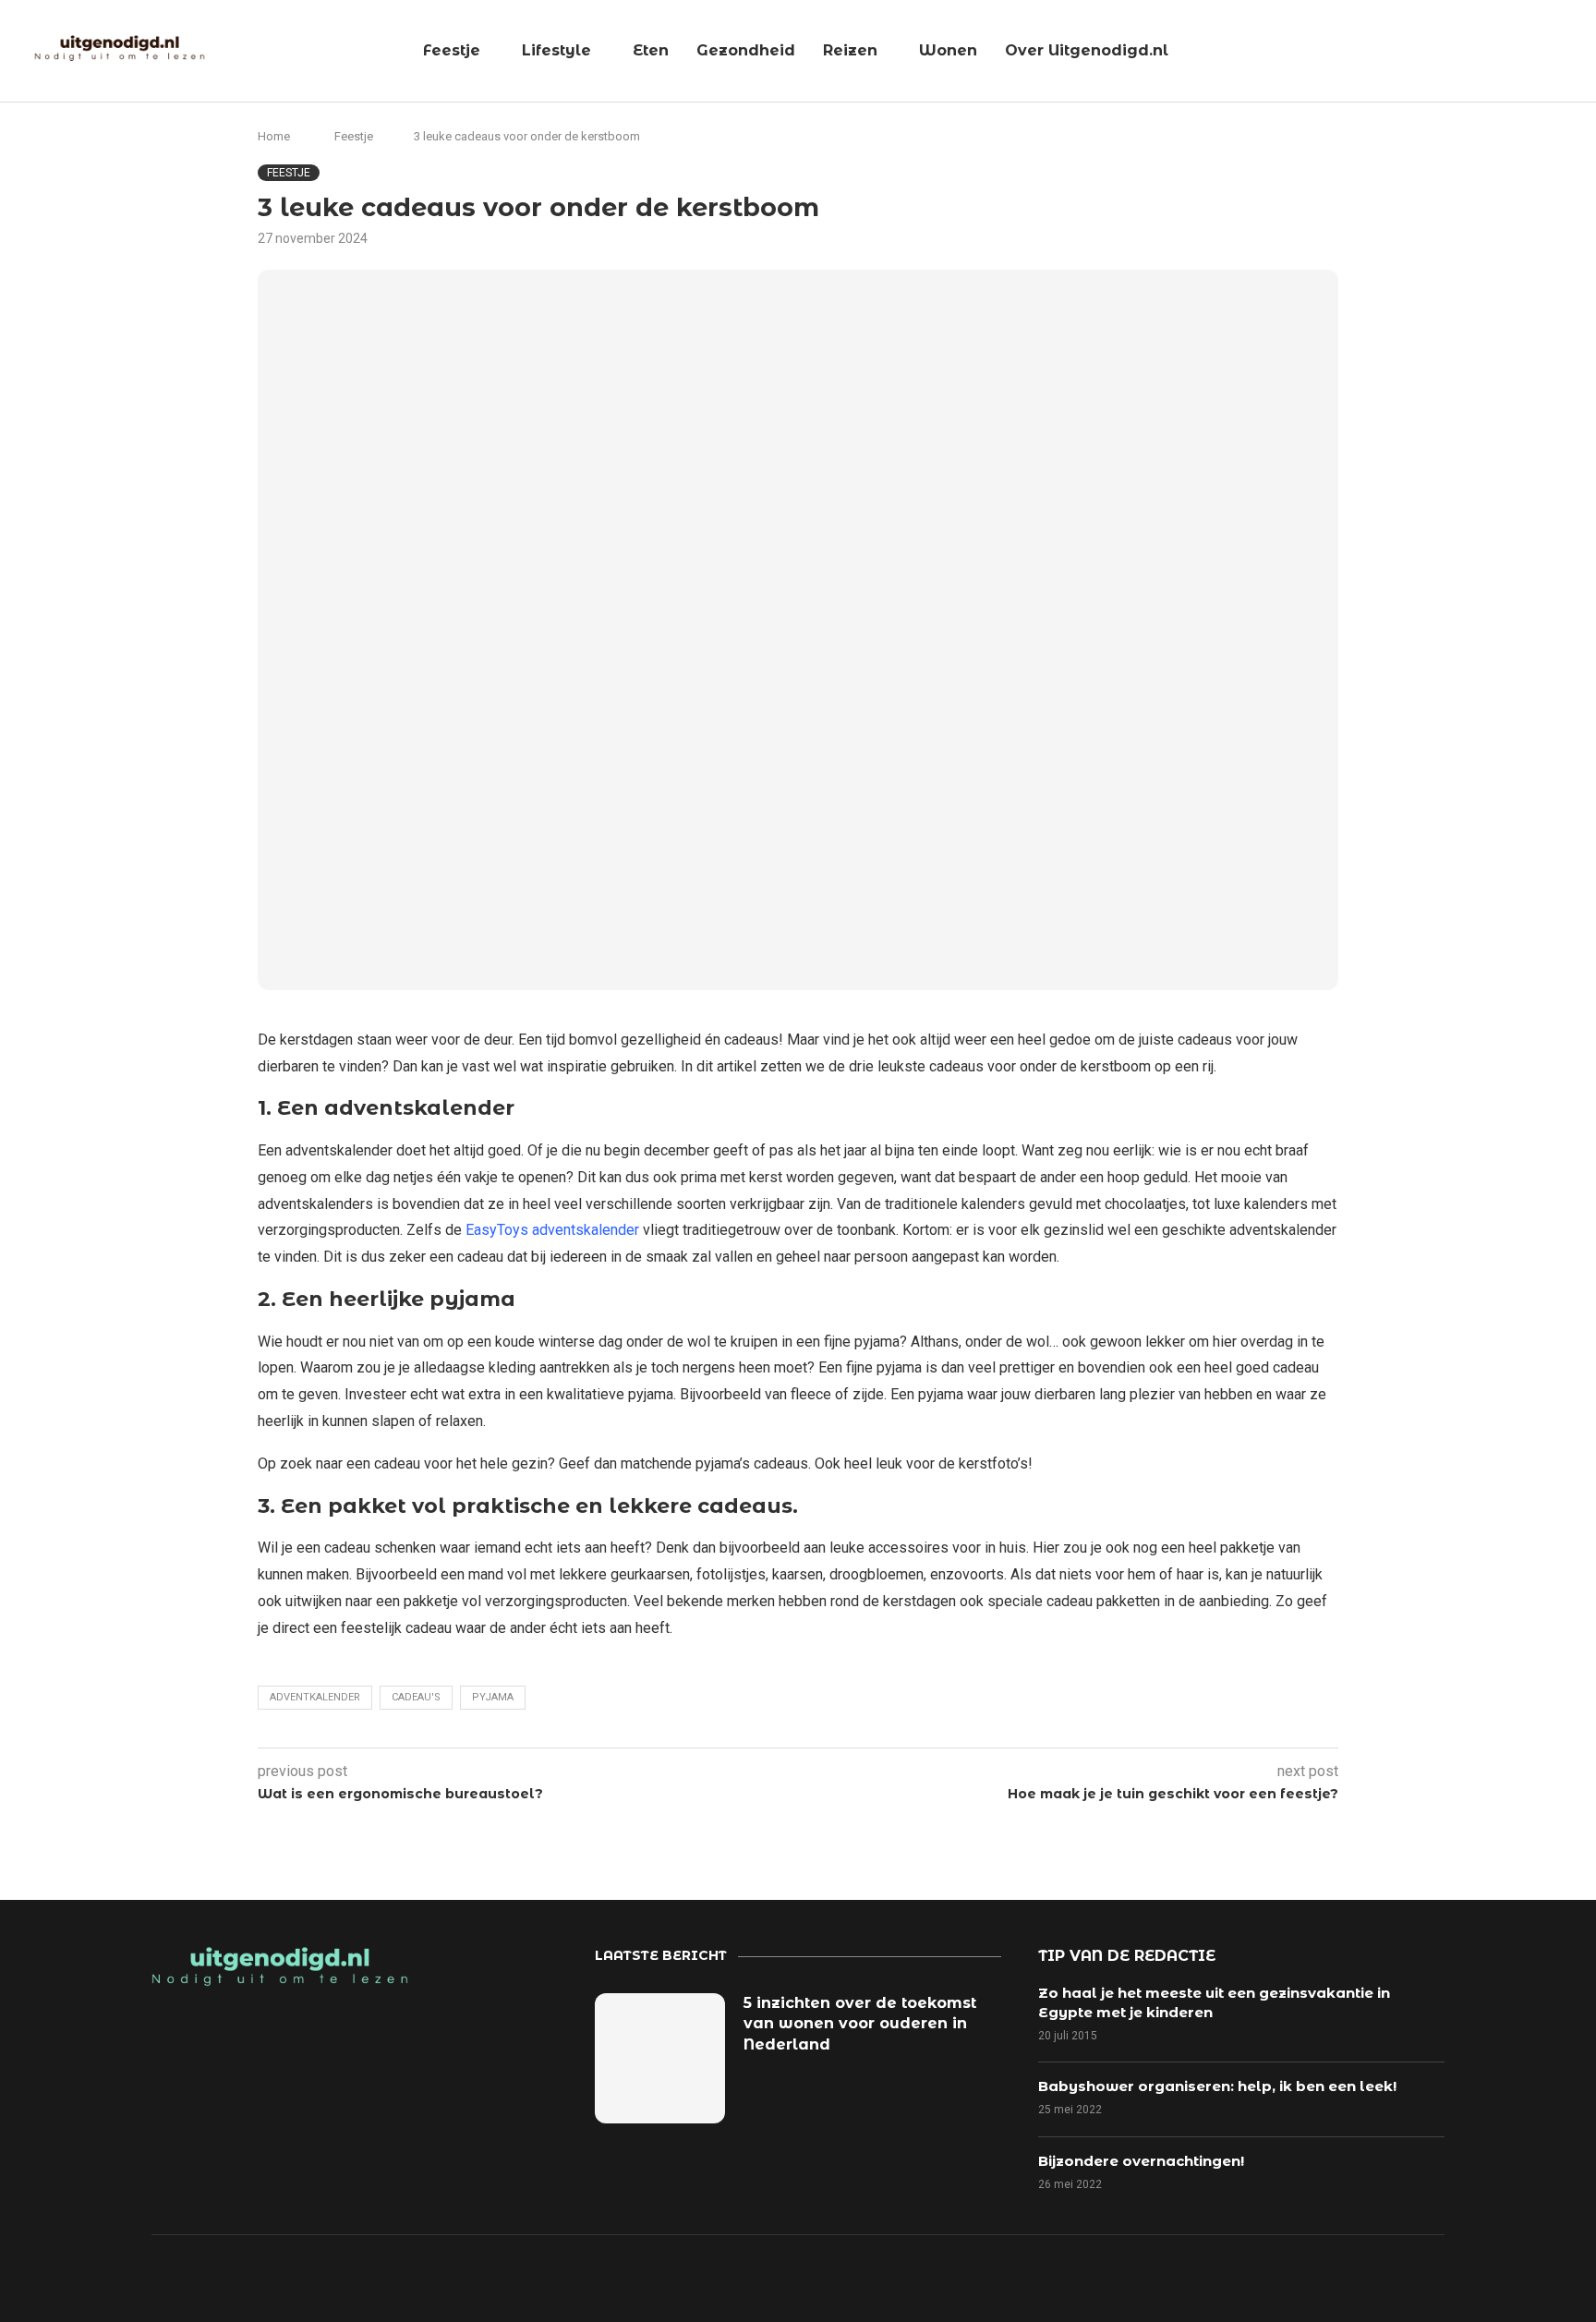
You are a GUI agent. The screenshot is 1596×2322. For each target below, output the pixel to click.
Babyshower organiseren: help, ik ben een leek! (1217, 2086)
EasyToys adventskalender (552, 1230)
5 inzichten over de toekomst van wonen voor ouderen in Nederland (860, 2024)
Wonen (948, 50)
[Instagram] (1230, 2277)
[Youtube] (1294, 2277)
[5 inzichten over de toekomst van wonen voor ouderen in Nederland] (660, 2058)
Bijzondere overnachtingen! (1141, 2161)
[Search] (1573, 52)
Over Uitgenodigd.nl (1087, 50)
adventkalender (315, 1697)
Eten (651, 50)
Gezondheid (746, 50)
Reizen (850, 50)
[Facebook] (1103, 2277)
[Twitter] (1167, 2277)
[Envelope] (1421, 2277)
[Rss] (1358, 2277)
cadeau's (416, 1697)
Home (274, 136)
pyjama (493, 1697)
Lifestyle (556, 50)
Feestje (452, 50)
